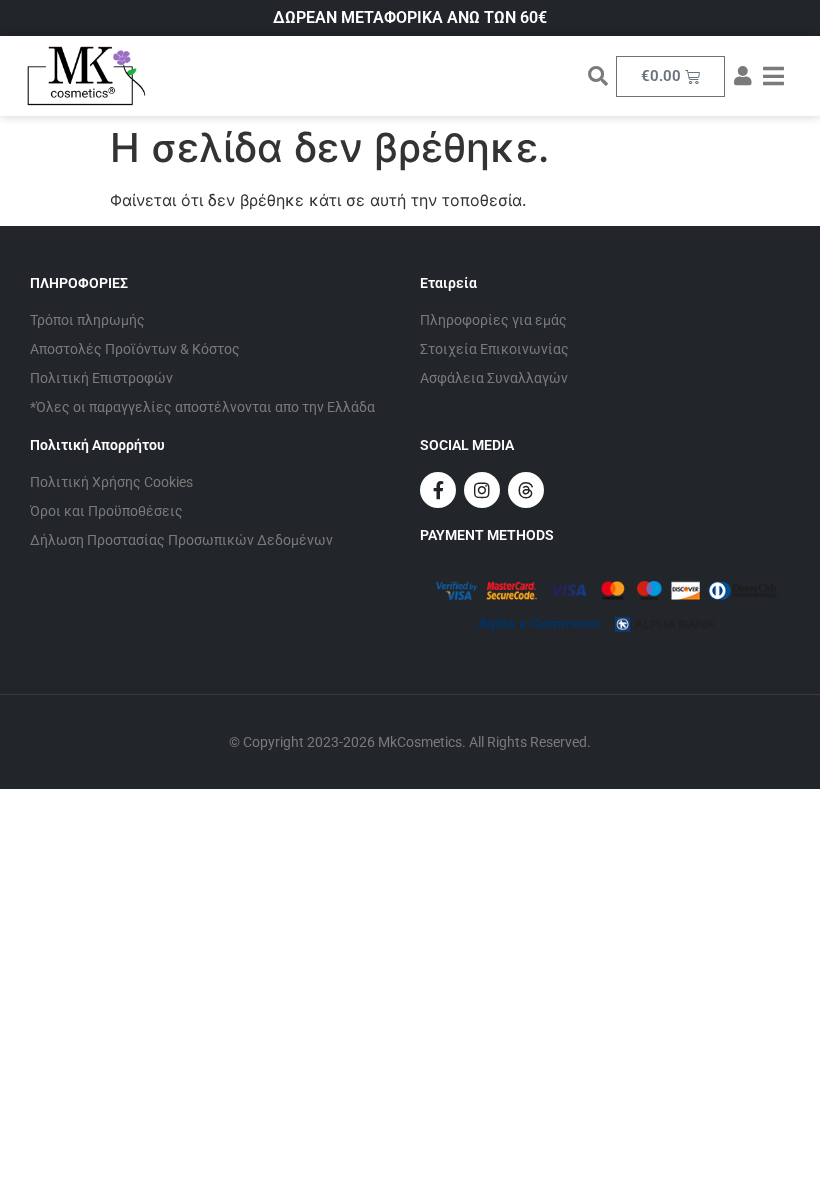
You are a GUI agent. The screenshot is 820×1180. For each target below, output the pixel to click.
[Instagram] (482, 490)
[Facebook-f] (438, 490)
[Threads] (526, 490)
